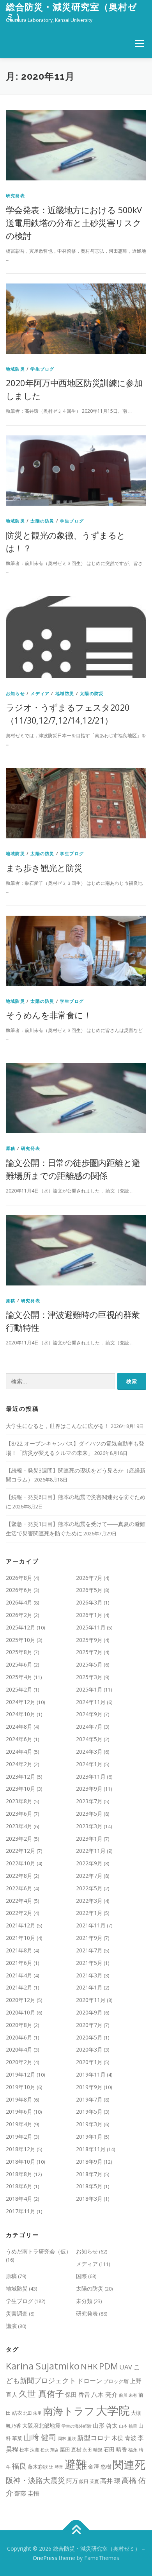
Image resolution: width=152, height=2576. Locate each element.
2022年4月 (19, 1901)
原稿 (11, 1148)
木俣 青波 (124, 2438)
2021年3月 (89, 1975)
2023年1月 (89, 1839)
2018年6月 (19, 2186)
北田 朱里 (33, 2413)
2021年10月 (21, 1938)
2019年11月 (91, 2074)
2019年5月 (89, 2112)
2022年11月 (91, 1851)
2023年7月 (89, 1801)
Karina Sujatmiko (43, 2366)
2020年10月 (21, 2012)
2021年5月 (89, 1963)
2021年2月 (19, 1987)
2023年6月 (19, 1814)
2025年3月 (89, 1677)
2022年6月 (19, 1888)
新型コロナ (94, 2438)
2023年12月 (21, 1776)
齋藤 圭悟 (27, 2493)
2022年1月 (89, 1913)
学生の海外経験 (77, 2426)
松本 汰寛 (29, 2450)
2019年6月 (19, 2112)
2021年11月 (91, 1925)
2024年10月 (21, 1714)
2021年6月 (19, 1963)
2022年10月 (21, 1863)
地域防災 (15, 369)
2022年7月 (89, 1876)
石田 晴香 (115, 2449)
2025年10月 (21, 1640)
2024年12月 (21, 1702)
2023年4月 (19, 1826)
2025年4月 (19, 1677)
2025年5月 (89, 1664)
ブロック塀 (116, 2381)
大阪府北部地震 (41, 2425)
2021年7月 (89, 1950)
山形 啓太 (105, 2425)
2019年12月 (21, 2074)
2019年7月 (89, 2099)
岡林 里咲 (67, 2439)
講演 (11, 2326)
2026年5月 (89, 1590)
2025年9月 (89, 1640)
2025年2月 (19, 1689)
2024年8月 (19, 1727)
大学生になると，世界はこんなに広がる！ (58, 1426)
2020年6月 (19, 2037)
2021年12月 (21, 1925)
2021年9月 (89, 1938)
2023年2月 (19, 1839)
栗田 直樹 (71, 2449)
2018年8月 (19, 2174)
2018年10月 (21, 2162)
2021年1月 (89, 1987)
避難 (76, 2464)
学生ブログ (42, 369)
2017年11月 (21, 2211)
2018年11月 (91, 2149)
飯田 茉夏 (89, 2481)
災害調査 (17, 2313)
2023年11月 (91, 1776)
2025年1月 (89, 1689)
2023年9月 (89, 1789)
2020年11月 (91, 2000)
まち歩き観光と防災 (44, 868)
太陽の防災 (42, 521)
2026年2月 (19, 1615)
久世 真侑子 (41, 2393)
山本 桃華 (128, 2426)
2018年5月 (89, 2186)
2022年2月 (19, 1913)
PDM (109, 2366)
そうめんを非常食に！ (49, 1015)
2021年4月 (19, 1975)
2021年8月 (19, 1950)
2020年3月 (89, 2049)
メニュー (139, 44)
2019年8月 (19, 2099)
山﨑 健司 (40, 2437)
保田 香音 (78, 2394)
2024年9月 (89, 1714)
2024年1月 (89, 1764)
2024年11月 (91, 1702)
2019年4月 (19, 2124)
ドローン (90, 2381)
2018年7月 (89, 2174)
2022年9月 (89, 1863)
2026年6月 (19, 1590)
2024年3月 (89, 1752)
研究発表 (15, 195)
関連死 (129, 2464)
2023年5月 (89, 1814)
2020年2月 (19, 2062)
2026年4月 (19, 1602)
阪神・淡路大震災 (35, 2480)
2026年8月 (19, 1578)
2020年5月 (89, 2037)
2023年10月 (21, 1789)
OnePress (45, 2558)
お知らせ (15, 693)
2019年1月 (89, 2137)
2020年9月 (89, 2012)
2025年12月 (21, 1627)
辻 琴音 (56, 2467)
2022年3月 (89, 1901)
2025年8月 (19, 1652)
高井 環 (110, 2481)
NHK (89, 2366)
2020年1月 (89, 2062)
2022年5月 (89, 1888)
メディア (40, 693)
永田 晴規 (93, 2450)
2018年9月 (89, 2162)
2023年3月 (89, 1826)
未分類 (84, 2301)
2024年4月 (19, 1752)
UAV (126, 2367)
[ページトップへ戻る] (76, 2530)
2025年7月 (89, 1652)
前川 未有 (128, 2395)
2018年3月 (89, 2199)
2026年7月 (89, 1578)
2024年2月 (19, 1764)
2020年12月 (21, 2000)
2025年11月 (91, 1627)
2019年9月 (89, 2087)
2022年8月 (19, 1876)
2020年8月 (19, 2025)
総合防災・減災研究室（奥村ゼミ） (72, 12)
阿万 (72, 2481)
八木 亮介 (104, 2394)
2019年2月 (19, 2137)
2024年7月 (89, 1727)
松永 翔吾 (50, 2450)
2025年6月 (19, 1664)
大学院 (113, 2410)
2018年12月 (21, 2149)
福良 (19, 2466)
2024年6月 (19, 1739)
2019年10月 (21, 2087)
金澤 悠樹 (100, 2466)
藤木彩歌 (38, 2467)
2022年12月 (21, 1851)
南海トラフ (69, 2411)
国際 (81, 2276)
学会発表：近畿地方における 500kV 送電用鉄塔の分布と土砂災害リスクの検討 (74, 223)
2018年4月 (19, 2199)
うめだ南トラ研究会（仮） (39, 2251)
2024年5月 (89, 1739)
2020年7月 (89, 2025)
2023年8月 (19, 1801)
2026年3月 (89, 1602)
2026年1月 (89, 1615)
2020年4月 (19, 2049)
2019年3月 (89, 2124)
